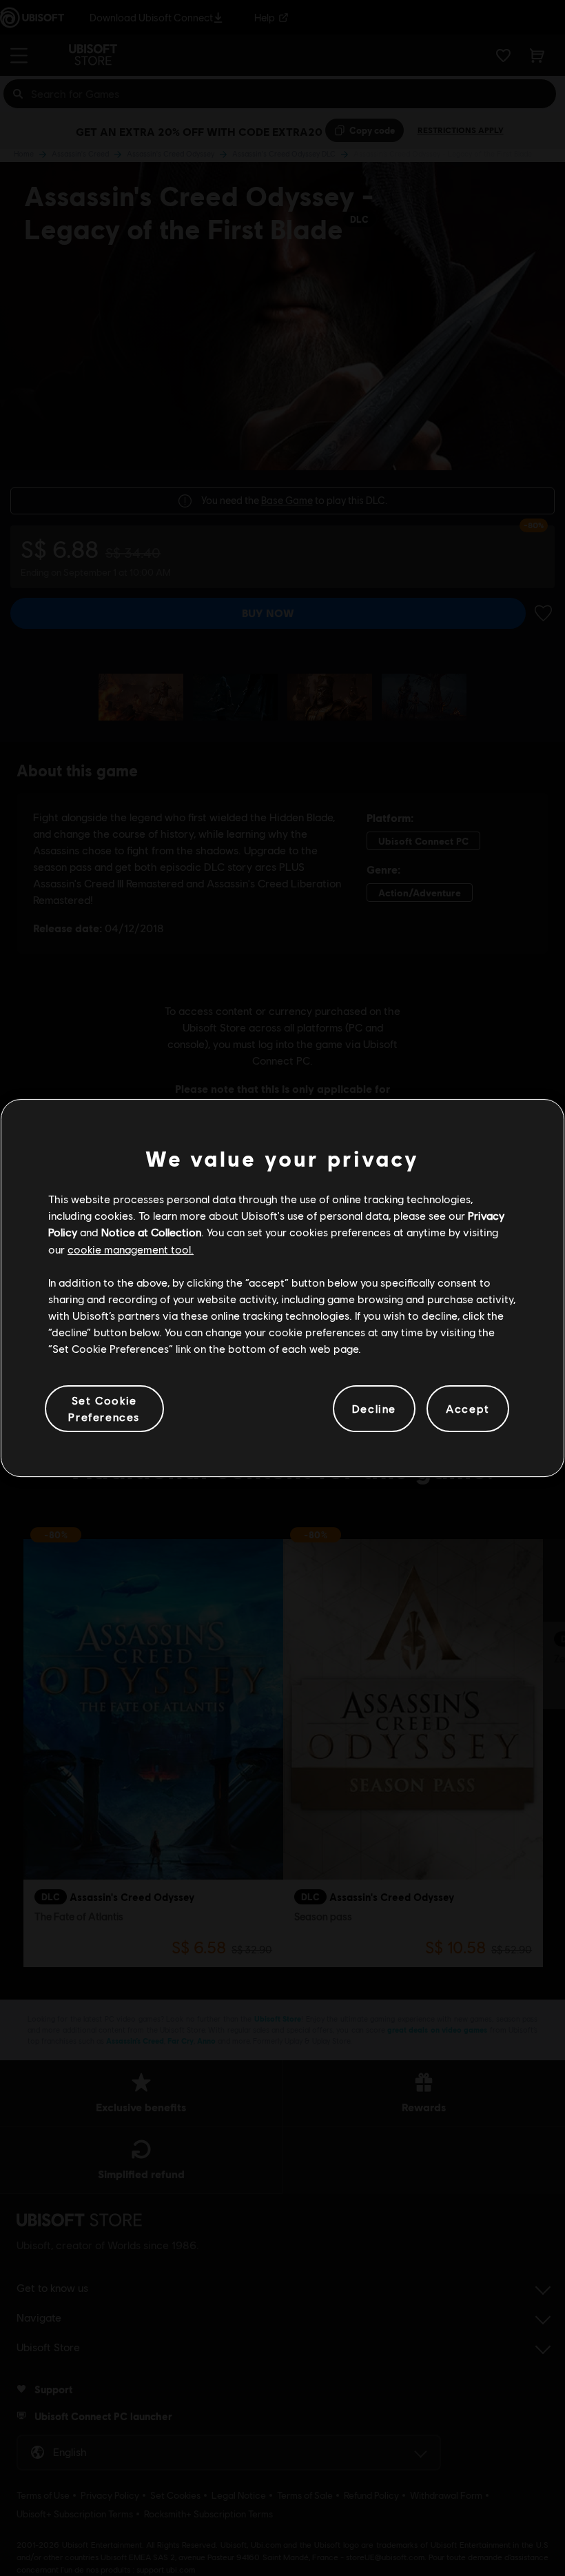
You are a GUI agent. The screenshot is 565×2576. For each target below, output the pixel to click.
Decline (374, 1408)
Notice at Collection (151, 1232)
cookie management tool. (131, 1249)
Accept (468, 1408)
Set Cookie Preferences (104, 1408)
